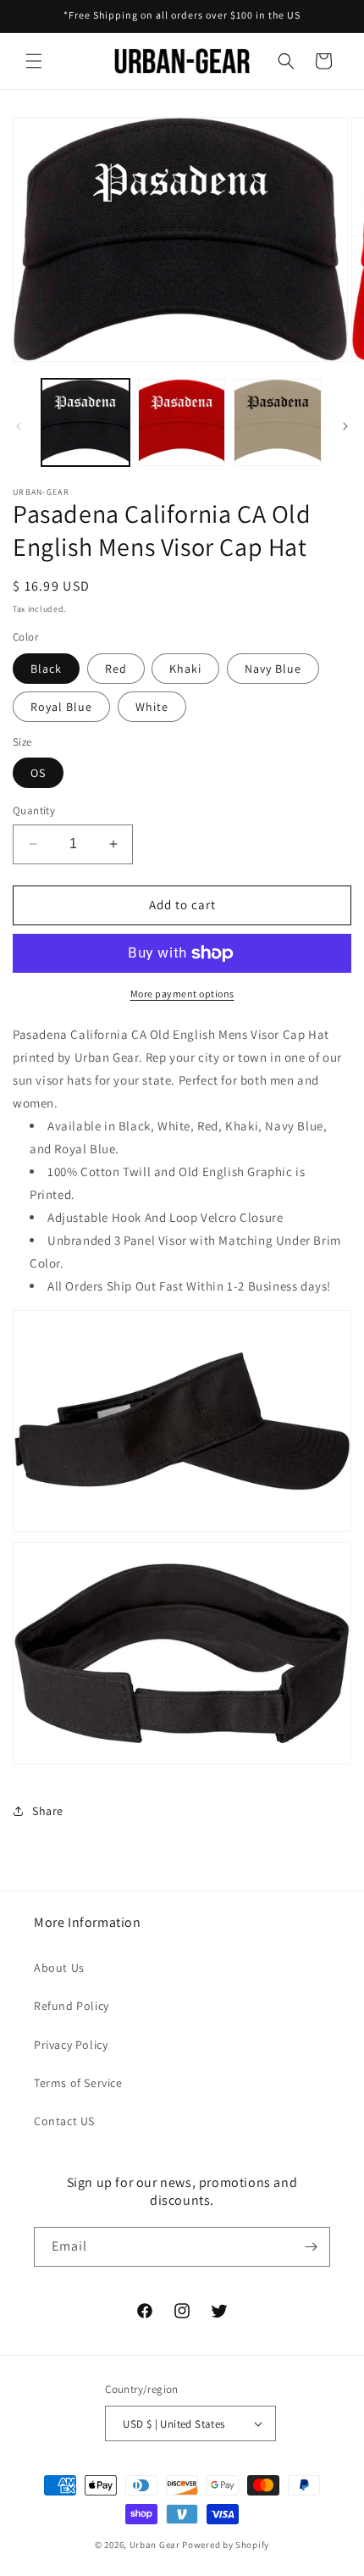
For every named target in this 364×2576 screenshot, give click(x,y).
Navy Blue (273, 669)
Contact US (64, 2121)
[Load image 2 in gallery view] (182, 423)
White (152, 707)
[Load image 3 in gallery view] (278, 423)
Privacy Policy (71, 2045)
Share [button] (48, 1811)
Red (116, 669)
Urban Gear (155, 2545)
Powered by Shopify (226, 2545)
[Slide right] (345, 426)
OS (38, 773)
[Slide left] (19, 426)
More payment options (182, 994)
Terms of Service (78, 2083)
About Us (59, 1968)
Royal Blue (61, 707)
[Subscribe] (311, 2247)
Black (46, 669)
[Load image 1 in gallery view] (85, 423)
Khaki (185, 669)
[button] (34, 61)
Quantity (34, 811)
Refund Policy (72, 2006)
